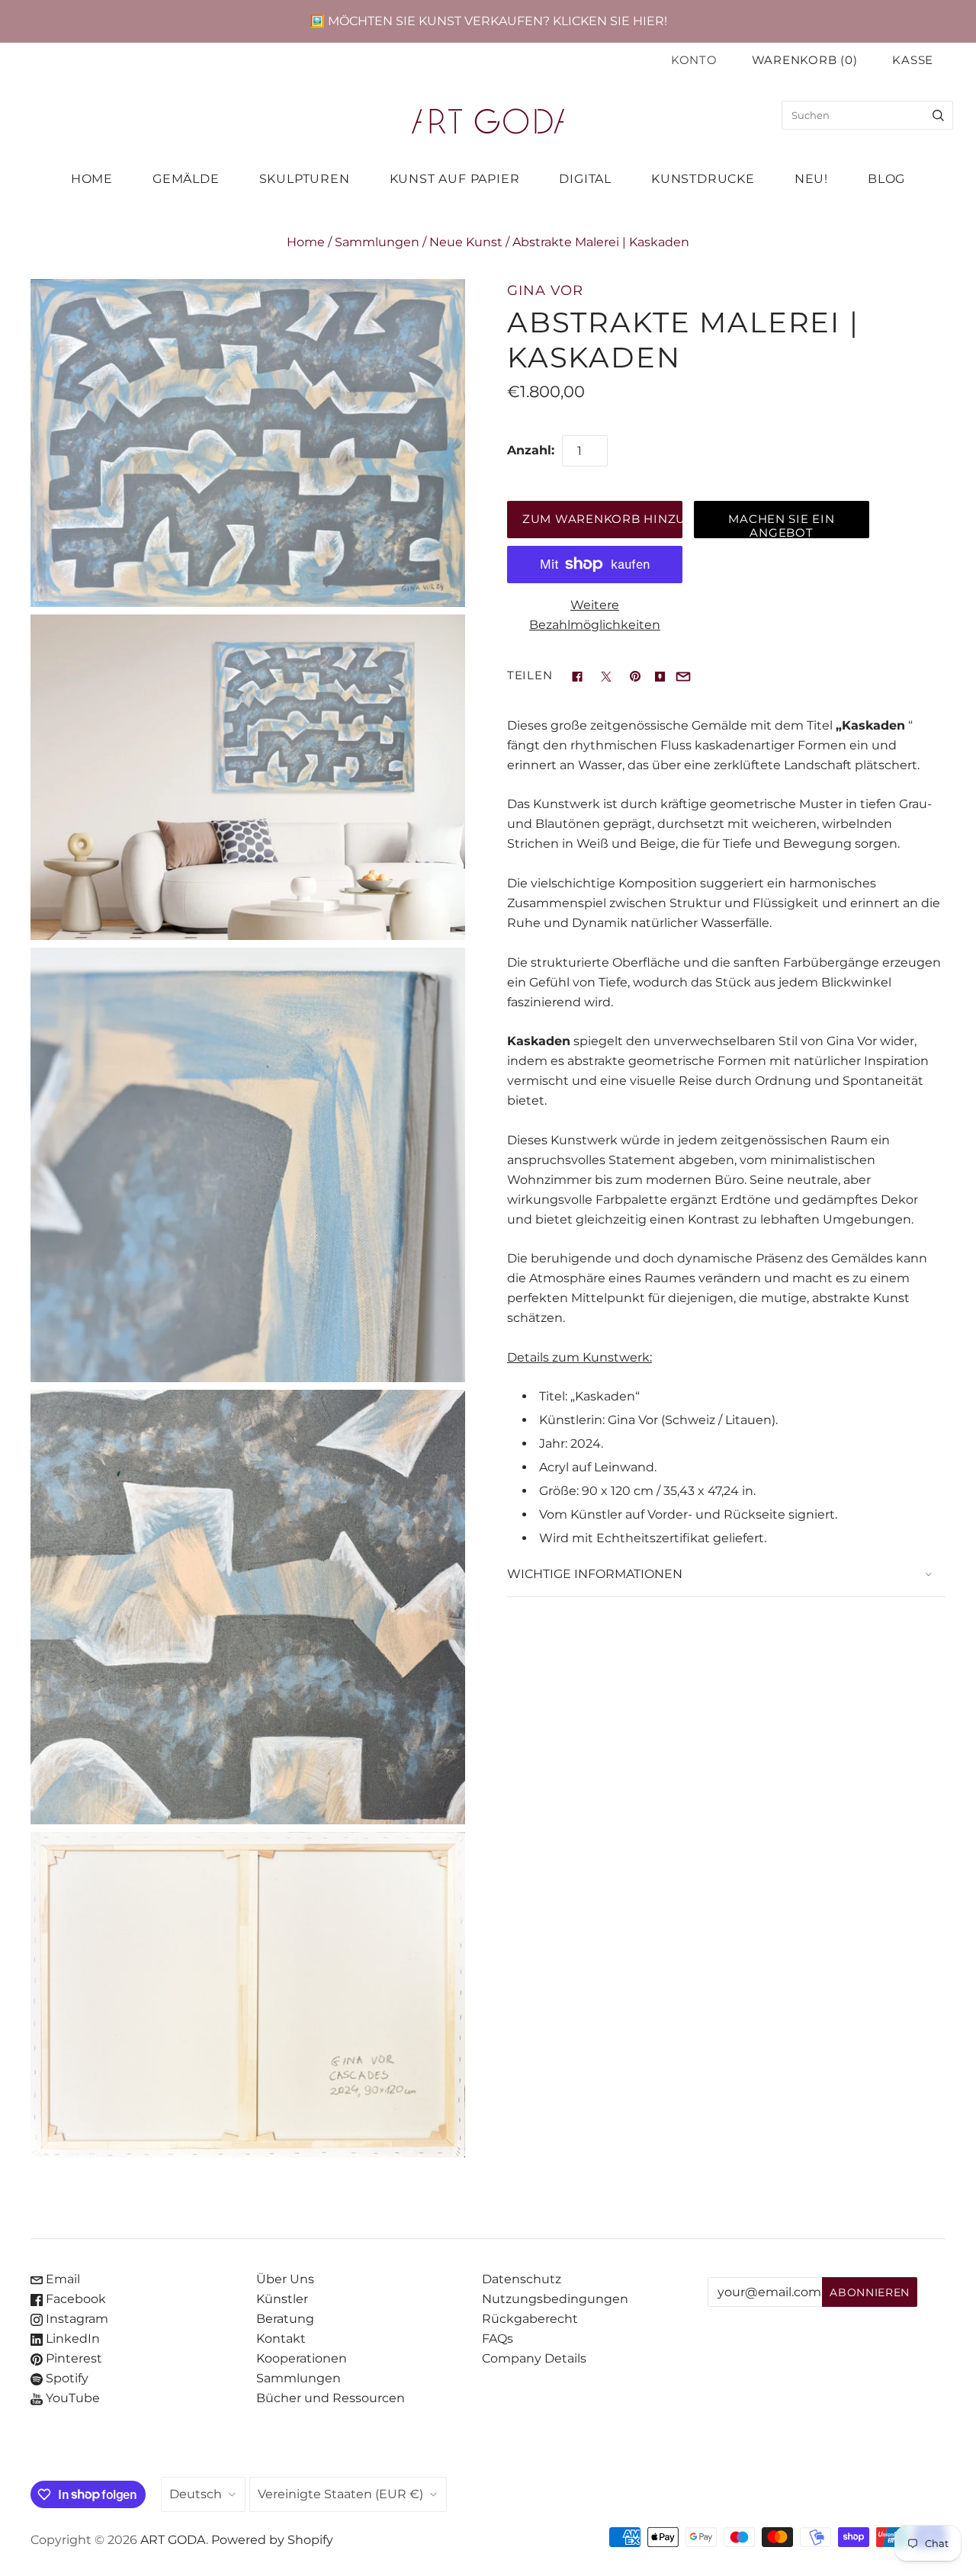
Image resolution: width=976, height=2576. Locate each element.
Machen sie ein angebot (781, 525)
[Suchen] (938, 115)
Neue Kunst (466, 242)
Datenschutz (522, 2279)
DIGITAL (585, 179)
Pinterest (72, 2358)
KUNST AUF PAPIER (455, 179)
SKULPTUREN (305, 179)
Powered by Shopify (272, 2540)
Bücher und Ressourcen (331, 2398)
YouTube (71, 2398)
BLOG (886, 179)
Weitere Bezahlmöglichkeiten (595, 615)
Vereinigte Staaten (340, 2494)
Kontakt (281, 2339)
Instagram (75, 2319)
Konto (694, 60)
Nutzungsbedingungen (555, 2299)
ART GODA (173, 2540)
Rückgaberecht (530, 2319)
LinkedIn (71, 2339)
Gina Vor (545, 290)
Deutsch (196, 2494)
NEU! (811, 179)
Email (61, 2279)
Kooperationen (302, 2358)
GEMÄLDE (186, 179)
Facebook (74, 2299)
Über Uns (285, 2279)
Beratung (285, 2319)
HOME (92, 179)
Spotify (66, 2378)
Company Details (534, 2358)
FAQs (498, 2339)
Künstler (282, 2299)
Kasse (913, 60)
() (805, 60)
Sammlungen (377, 242)
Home (306, 242)
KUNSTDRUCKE (703, 179)
